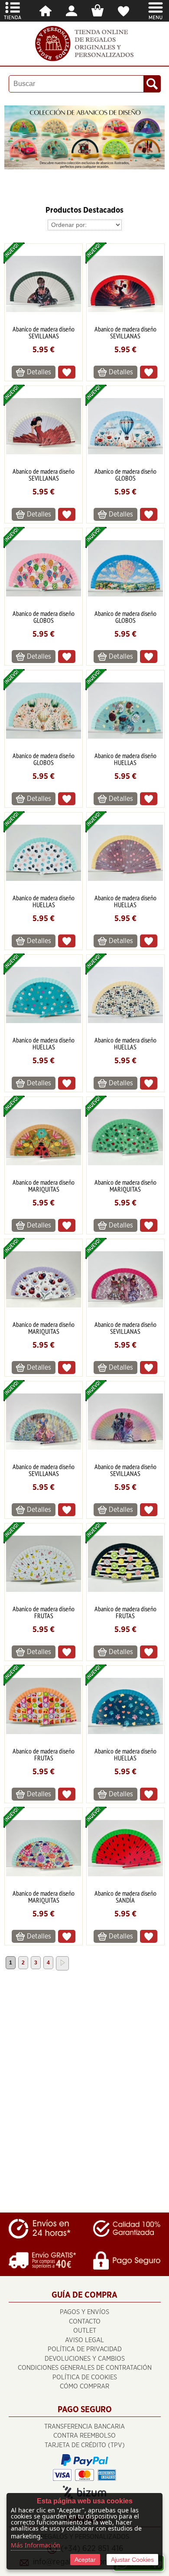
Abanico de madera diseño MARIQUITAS (44, 1186)
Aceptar (85, 2560)
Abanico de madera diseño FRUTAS (44, 1612)
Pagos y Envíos (84, 2312)
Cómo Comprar (84, 2386)
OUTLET (85, 2331)
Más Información (36, 2545)
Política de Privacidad (85, 2349)
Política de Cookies (85, 2377)
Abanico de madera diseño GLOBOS (125, 475)
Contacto (85, 2322)
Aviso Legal (84, 2340)
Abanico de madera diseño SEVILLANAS (44, 332)
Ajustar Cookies (132, 2560)
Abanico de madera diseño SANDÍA (125, 1897)
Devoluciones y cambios (85, 2359)
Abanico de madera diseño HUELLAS (125, 759)
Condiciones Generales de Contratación (85, 2368)
